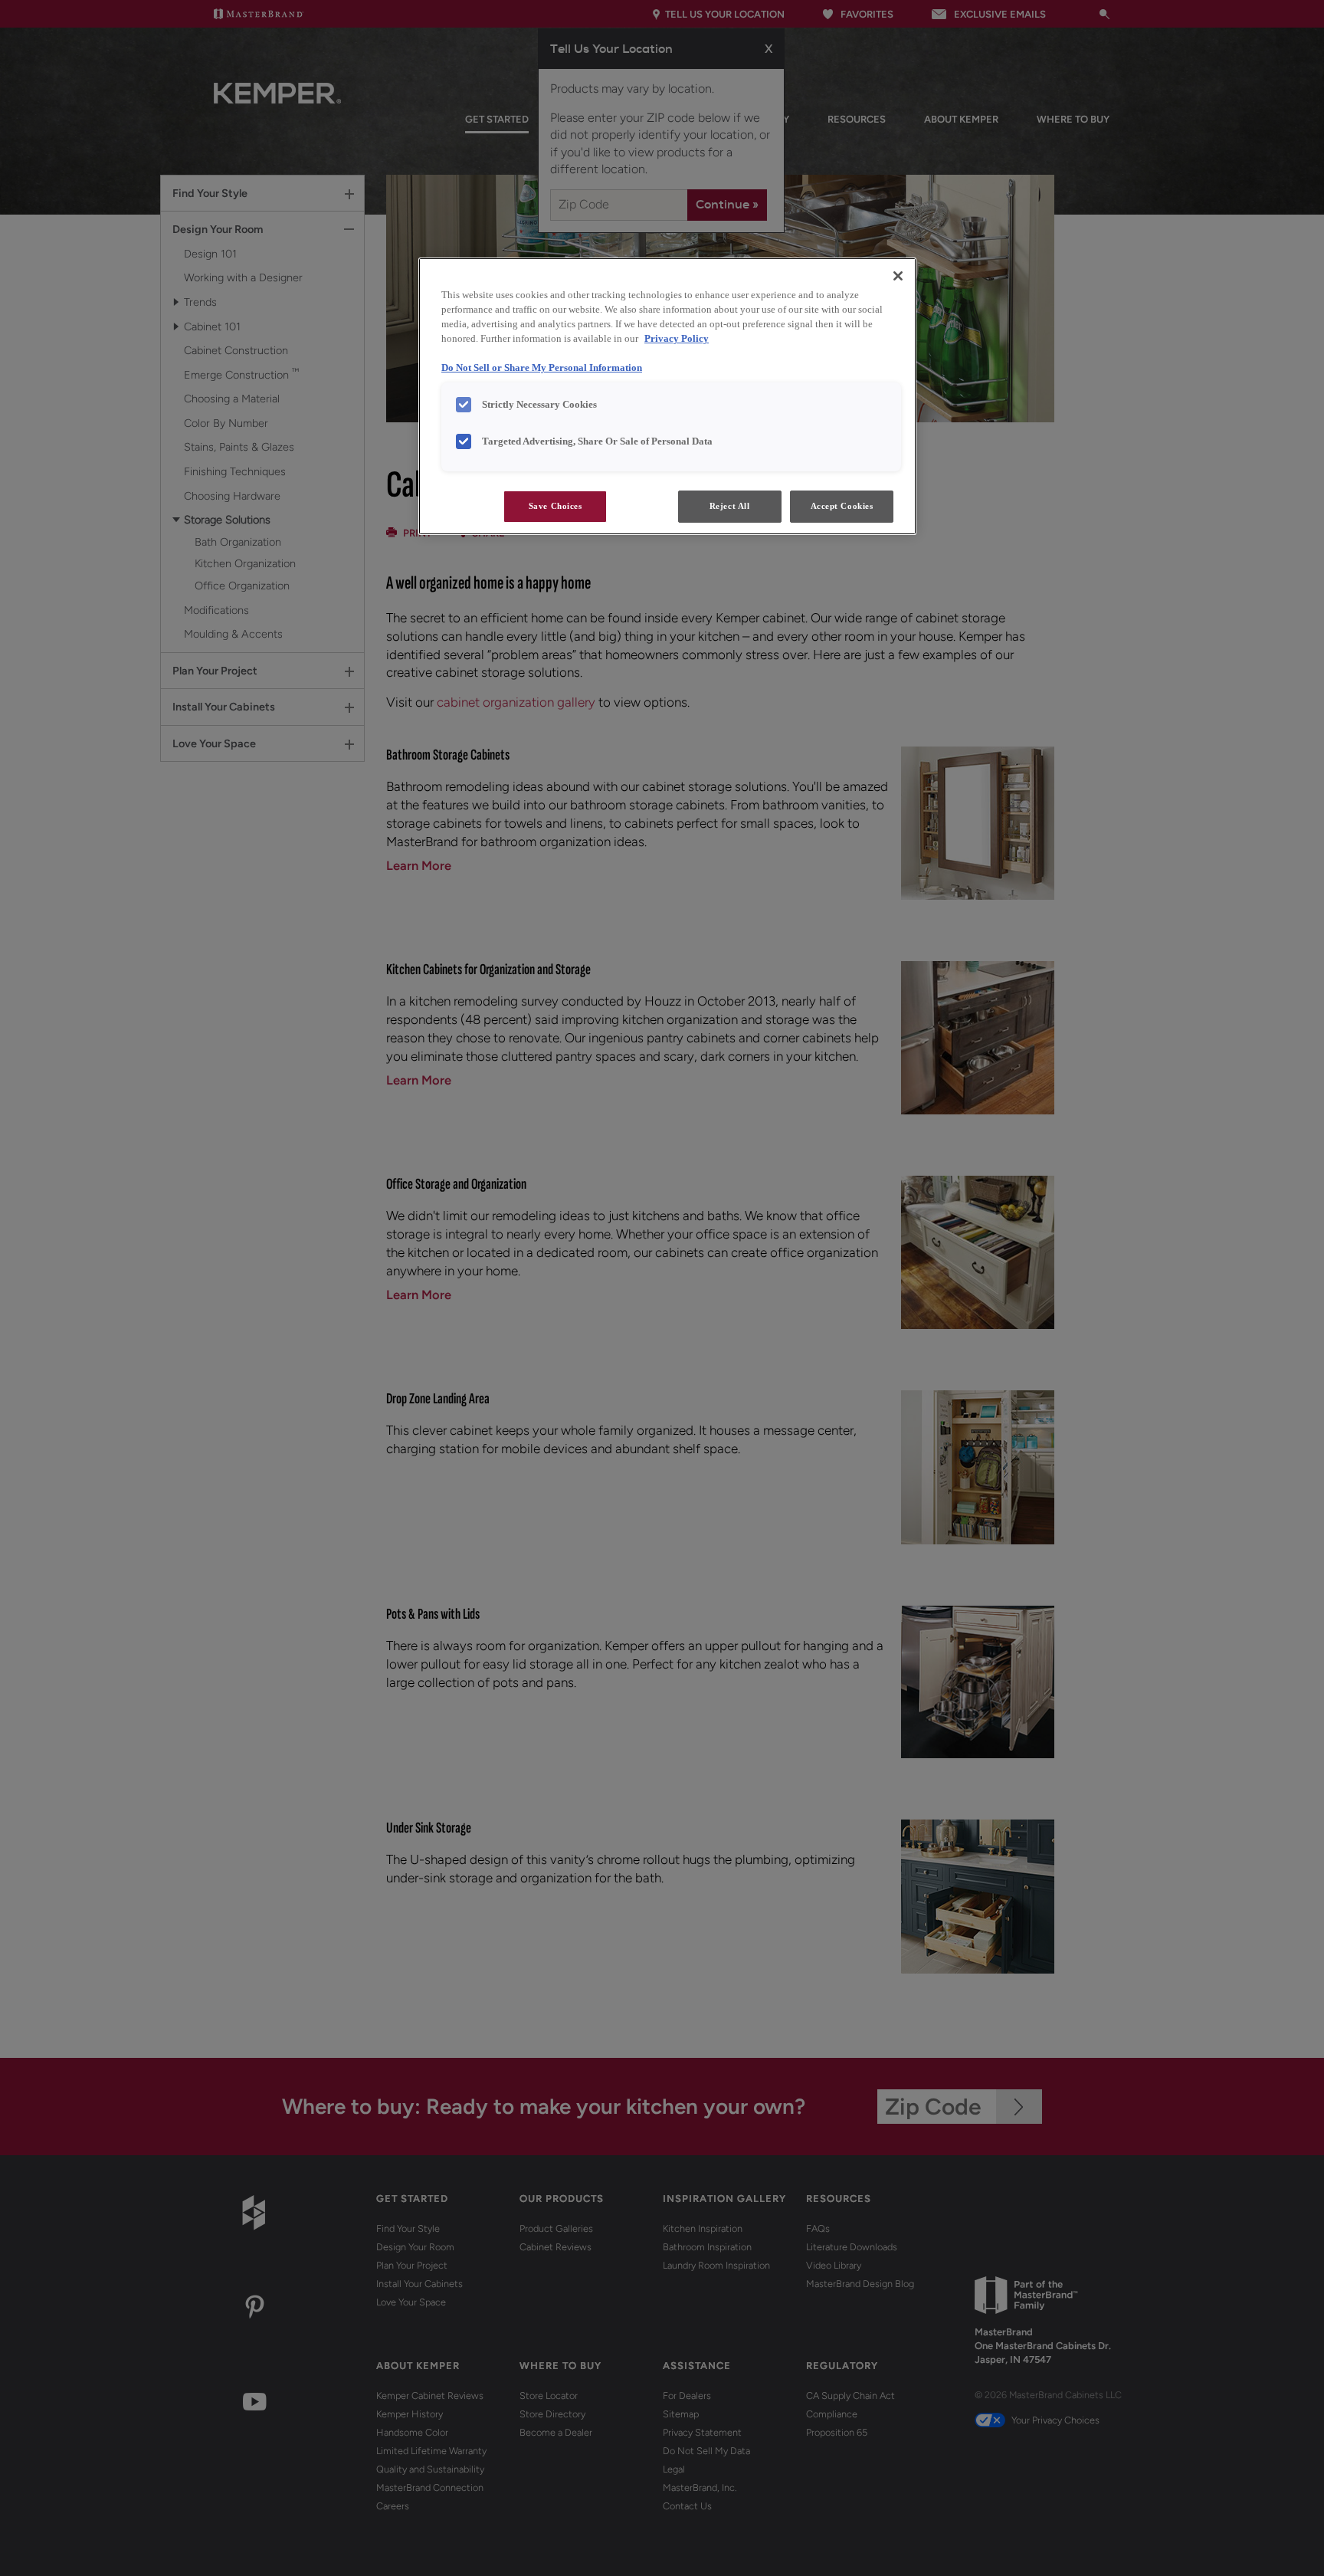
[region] (667, 396)
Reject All (730, 506)
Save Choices (555, 506)
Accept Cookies (842, 506)
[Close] (898, 276)
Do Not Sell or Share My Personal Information (542, 368)
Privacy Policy (677, 339)
